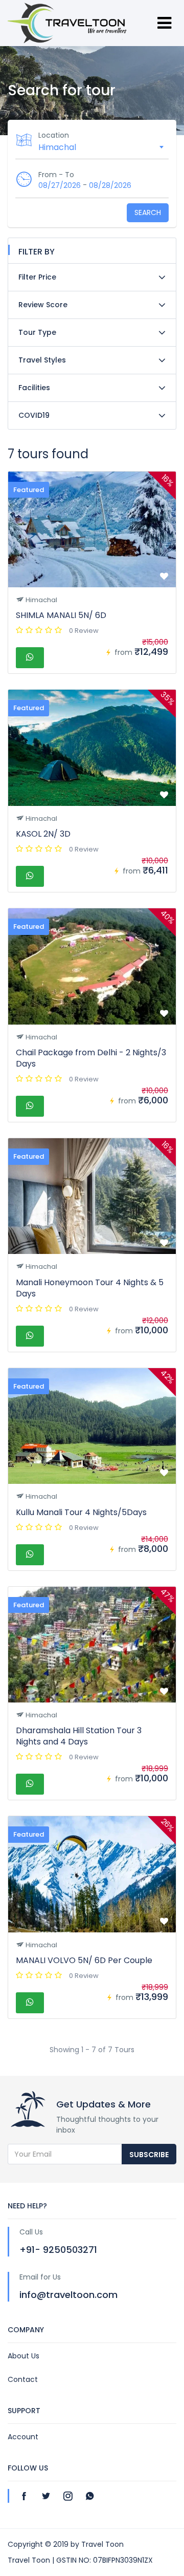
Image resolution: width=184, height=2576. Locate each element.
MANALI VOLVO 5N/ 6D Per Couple (84, 1960)
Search (148, 212)
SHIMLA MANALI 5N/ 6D (61, 615)
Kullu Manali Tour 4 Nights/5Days (81, 1512)
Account (23, 2437)
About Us (24, 2356)
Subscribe (149, 2155)
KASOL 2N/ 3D (43, 834)
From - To (56, 175)
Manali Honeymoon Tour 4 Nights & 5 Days (90, 1288)
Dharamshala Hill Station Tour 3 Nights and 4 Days (79, 1736)
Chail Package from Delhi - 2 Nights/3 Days (91, 1058)
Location (54, 135)
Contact (23, 2379)
